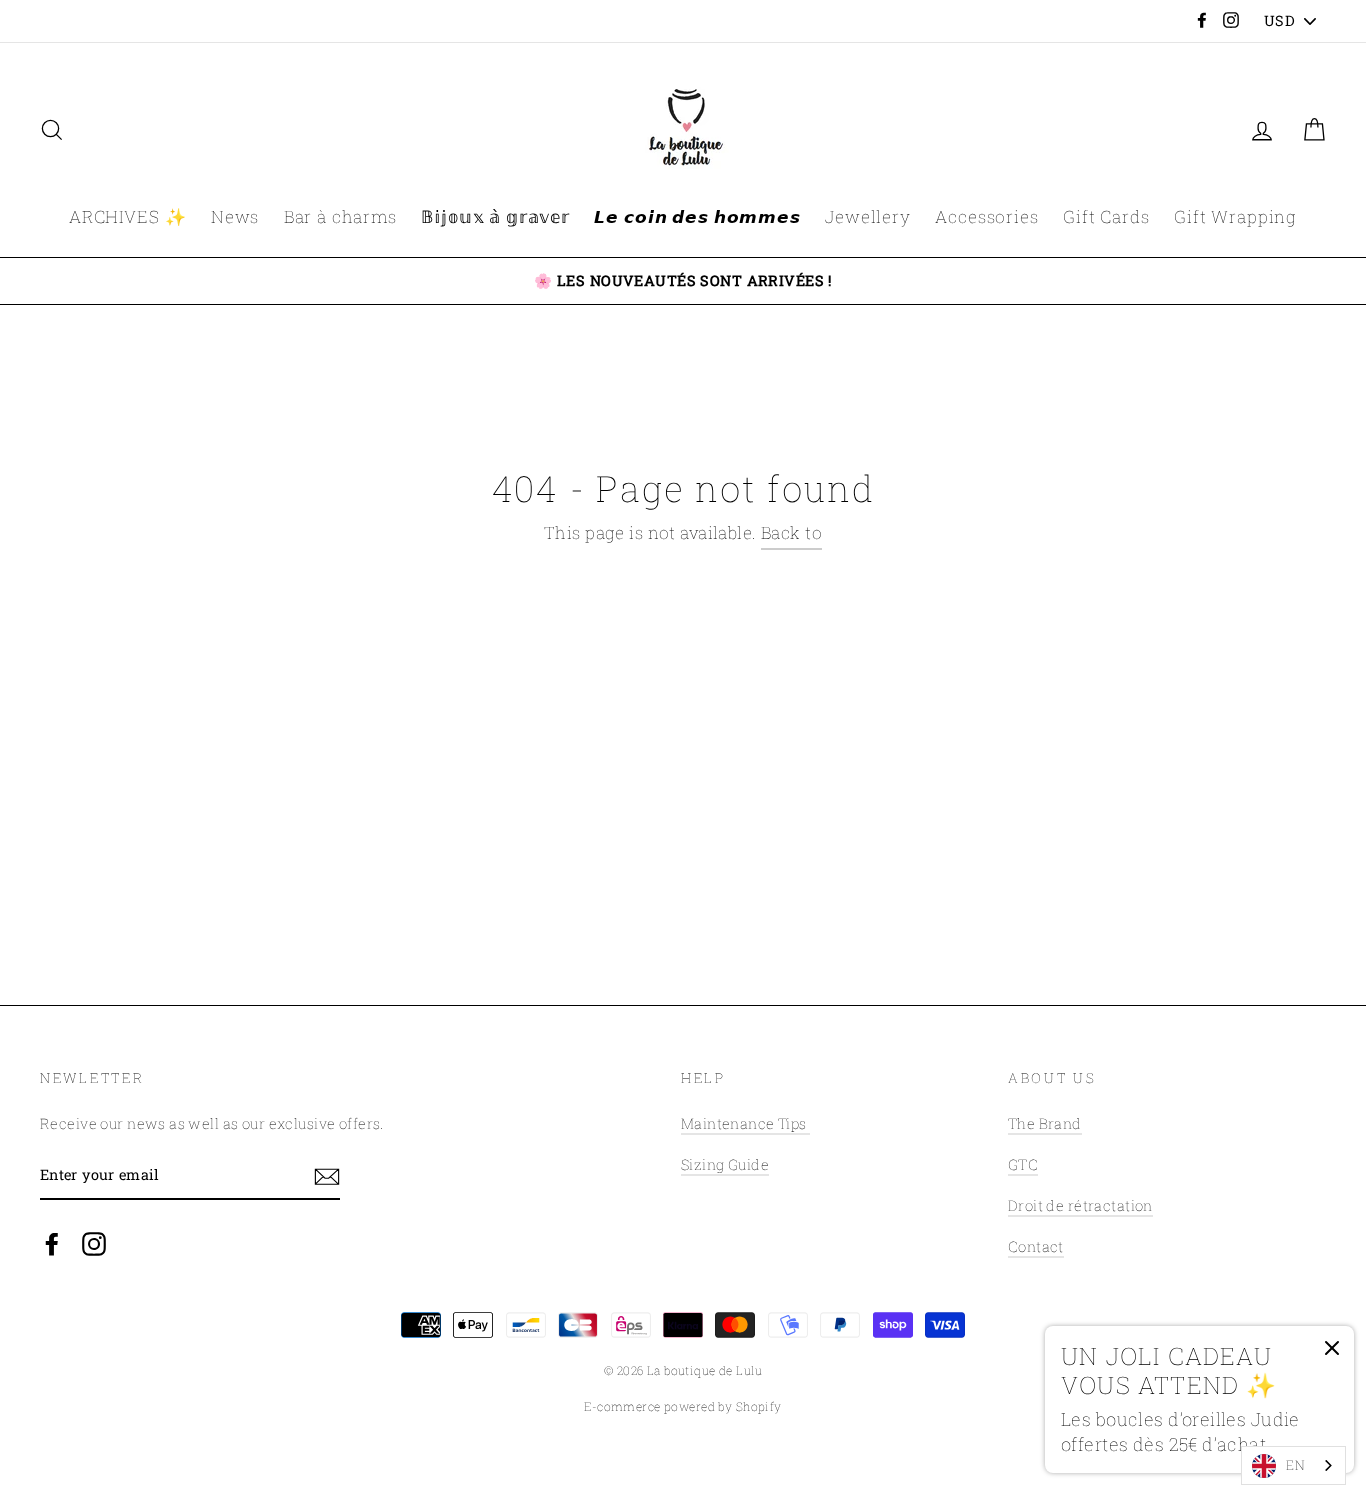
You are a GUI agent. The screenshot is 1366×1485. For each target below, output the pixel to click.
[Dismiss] (1332, 1353)
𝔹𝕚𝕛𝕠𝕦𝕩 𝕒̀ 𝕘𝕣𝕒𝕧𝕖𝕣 (495, 216)
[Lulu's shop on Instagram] (94, 1243)
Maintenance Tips (745, 1123)
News (235, 216)
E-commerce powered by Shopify (682, 1406)
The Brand (1045, 1123)
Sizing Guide (725, 1164)
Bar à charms (340, 216)
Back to (791, 532)
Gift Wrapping (1235, 216)
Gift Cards (1106, 216)
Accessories (986, 216)
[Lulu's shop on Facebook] (52, 1243)
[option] (683, 281)
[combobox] (1293, 1465)
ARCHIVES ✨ (128, 216)
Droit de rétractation (1080, 1205)
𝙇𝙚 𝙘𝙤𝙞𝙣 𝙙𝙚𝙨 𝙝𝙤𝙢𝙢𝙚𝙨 (697, 216)
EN (1295, 1465)
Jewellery (868, 216)
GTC (1023, 1164)
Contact (1036, 1246)
